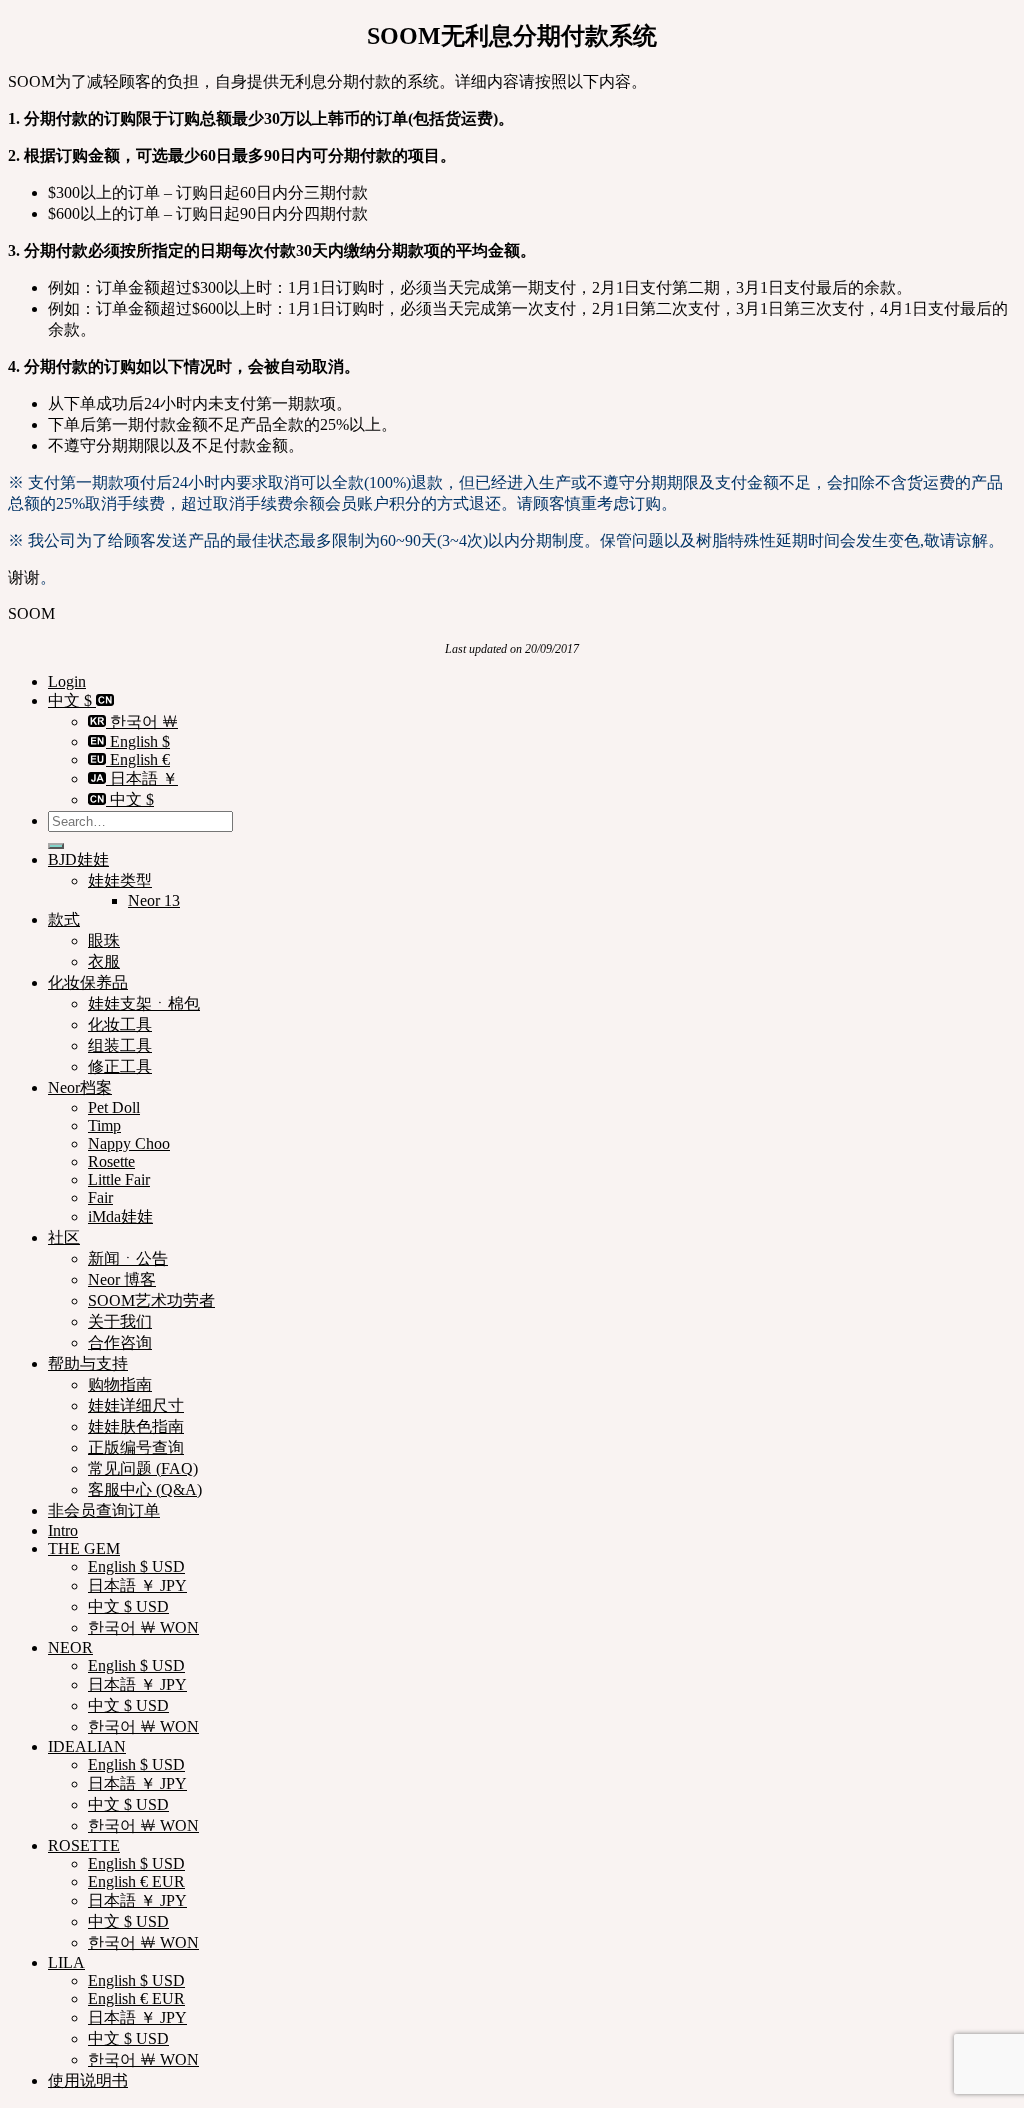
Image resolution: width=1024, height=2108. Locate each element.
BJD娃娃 (78, 859)
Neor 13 (154, 900)
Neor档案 (80, 1087)
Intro (63, 1530)
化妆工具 (120, 1024)
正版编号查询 (136, 1447)
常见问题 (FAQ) (143, 1468)
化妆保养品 (88, 982)
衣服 (104, 961)
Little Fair (119, 1179)
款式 (64, 919)
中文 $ (72, 700)
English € (138, 759)
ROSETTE (84, 1845)
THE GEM (84, 1548)
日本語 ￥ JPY (137, 1585)
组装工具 (120, 1045)
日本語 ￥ (142, 778)
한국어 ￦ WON (143, 1627)
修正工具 (120, 1066)
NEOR (70, 1647)
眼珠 (104, 940)
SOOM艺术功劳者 (151, 1300)
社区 (64, 1237)
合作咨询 (120, 1342)
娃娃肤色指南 (136, 1426)
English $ (138, 741)
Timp (104, 1125)
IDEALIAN (87, 1746)
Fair (100, 1197)
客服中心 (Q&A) (145, 1489)
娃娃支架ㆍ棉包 (144, 1003)
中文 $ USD (128, 1606)
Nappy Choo (129, 1143)
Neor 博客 (122, 1279)
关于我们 (120, 1321)
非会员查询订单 (104, 1510)
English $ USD (136, 1566)
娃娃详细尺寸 (136, 1405)
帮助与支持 (88, 1363)
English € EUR (136, 1881)
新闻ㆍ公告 (128, 1258)
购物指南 (120, 1384)
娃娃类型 (120, 880)
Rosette (111, 1161)
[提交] (56, 846)
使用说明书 (88, 2080)
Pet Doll (114, 1107)
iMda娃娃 (120, 1216)
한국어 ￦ (142, 721)
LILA (66, 1962)
